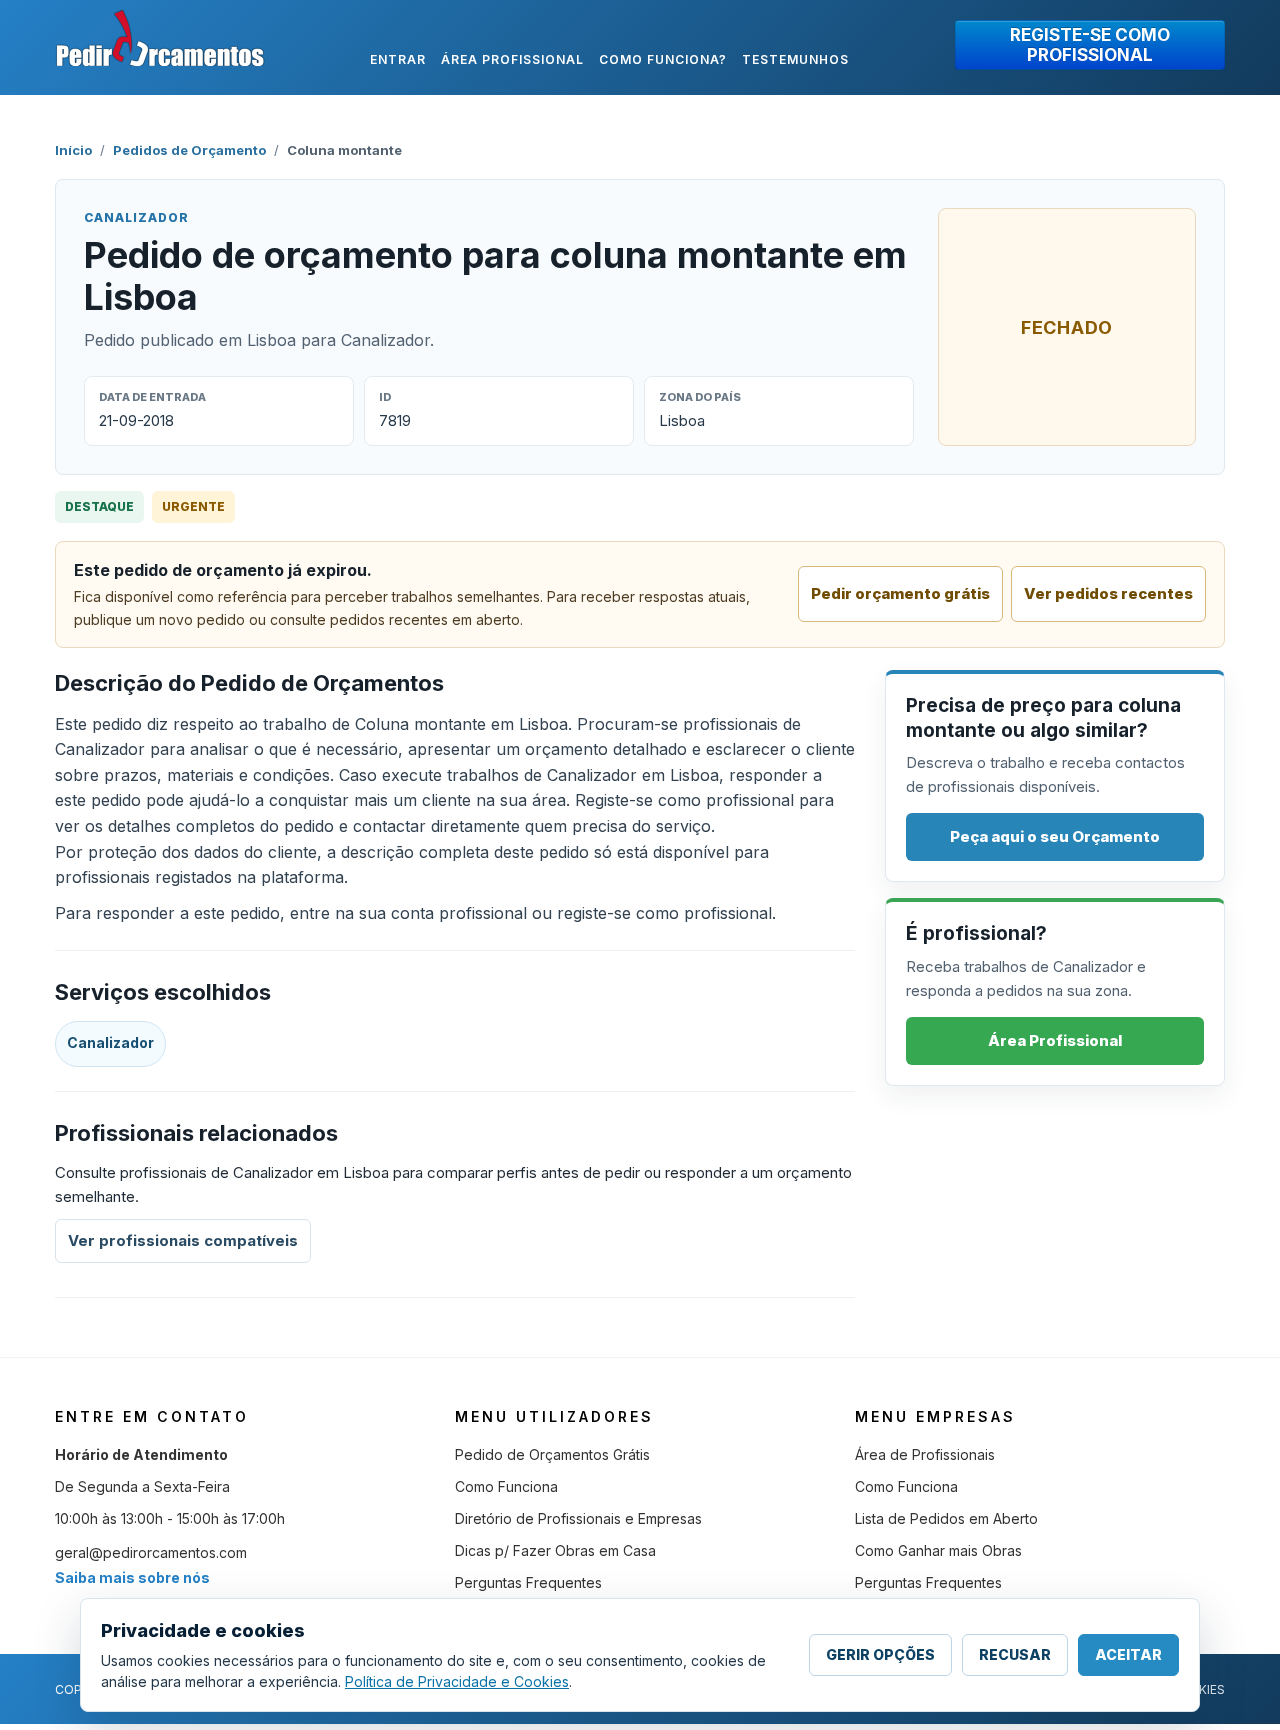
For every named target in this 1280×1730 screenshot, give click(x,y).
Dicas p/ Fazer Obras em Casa (555, 1550)
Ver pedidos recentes (1108, 593)
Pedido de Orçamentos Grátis (552, 1454)
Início (73, 150)
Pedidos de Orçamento (189, 150)
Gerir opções (880, 1654)
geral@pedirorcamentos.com (151, 1552)
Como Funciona (506, 1486)
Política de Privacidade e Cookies (457, 1681)
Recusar (1015, 1654)
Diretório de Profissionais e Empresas (578, 1518)
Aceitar (1128, 1654)
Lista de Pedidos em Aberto (946, 1518)
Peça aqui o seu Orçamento (1055, 836)
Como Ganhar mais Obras (938, 1550)
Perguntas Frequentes (528, 1582)
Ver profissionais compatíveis (183, 1240)
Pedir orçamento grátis (900, 593)
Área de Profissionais (925, 1454)
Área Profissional (1055, 1040)
